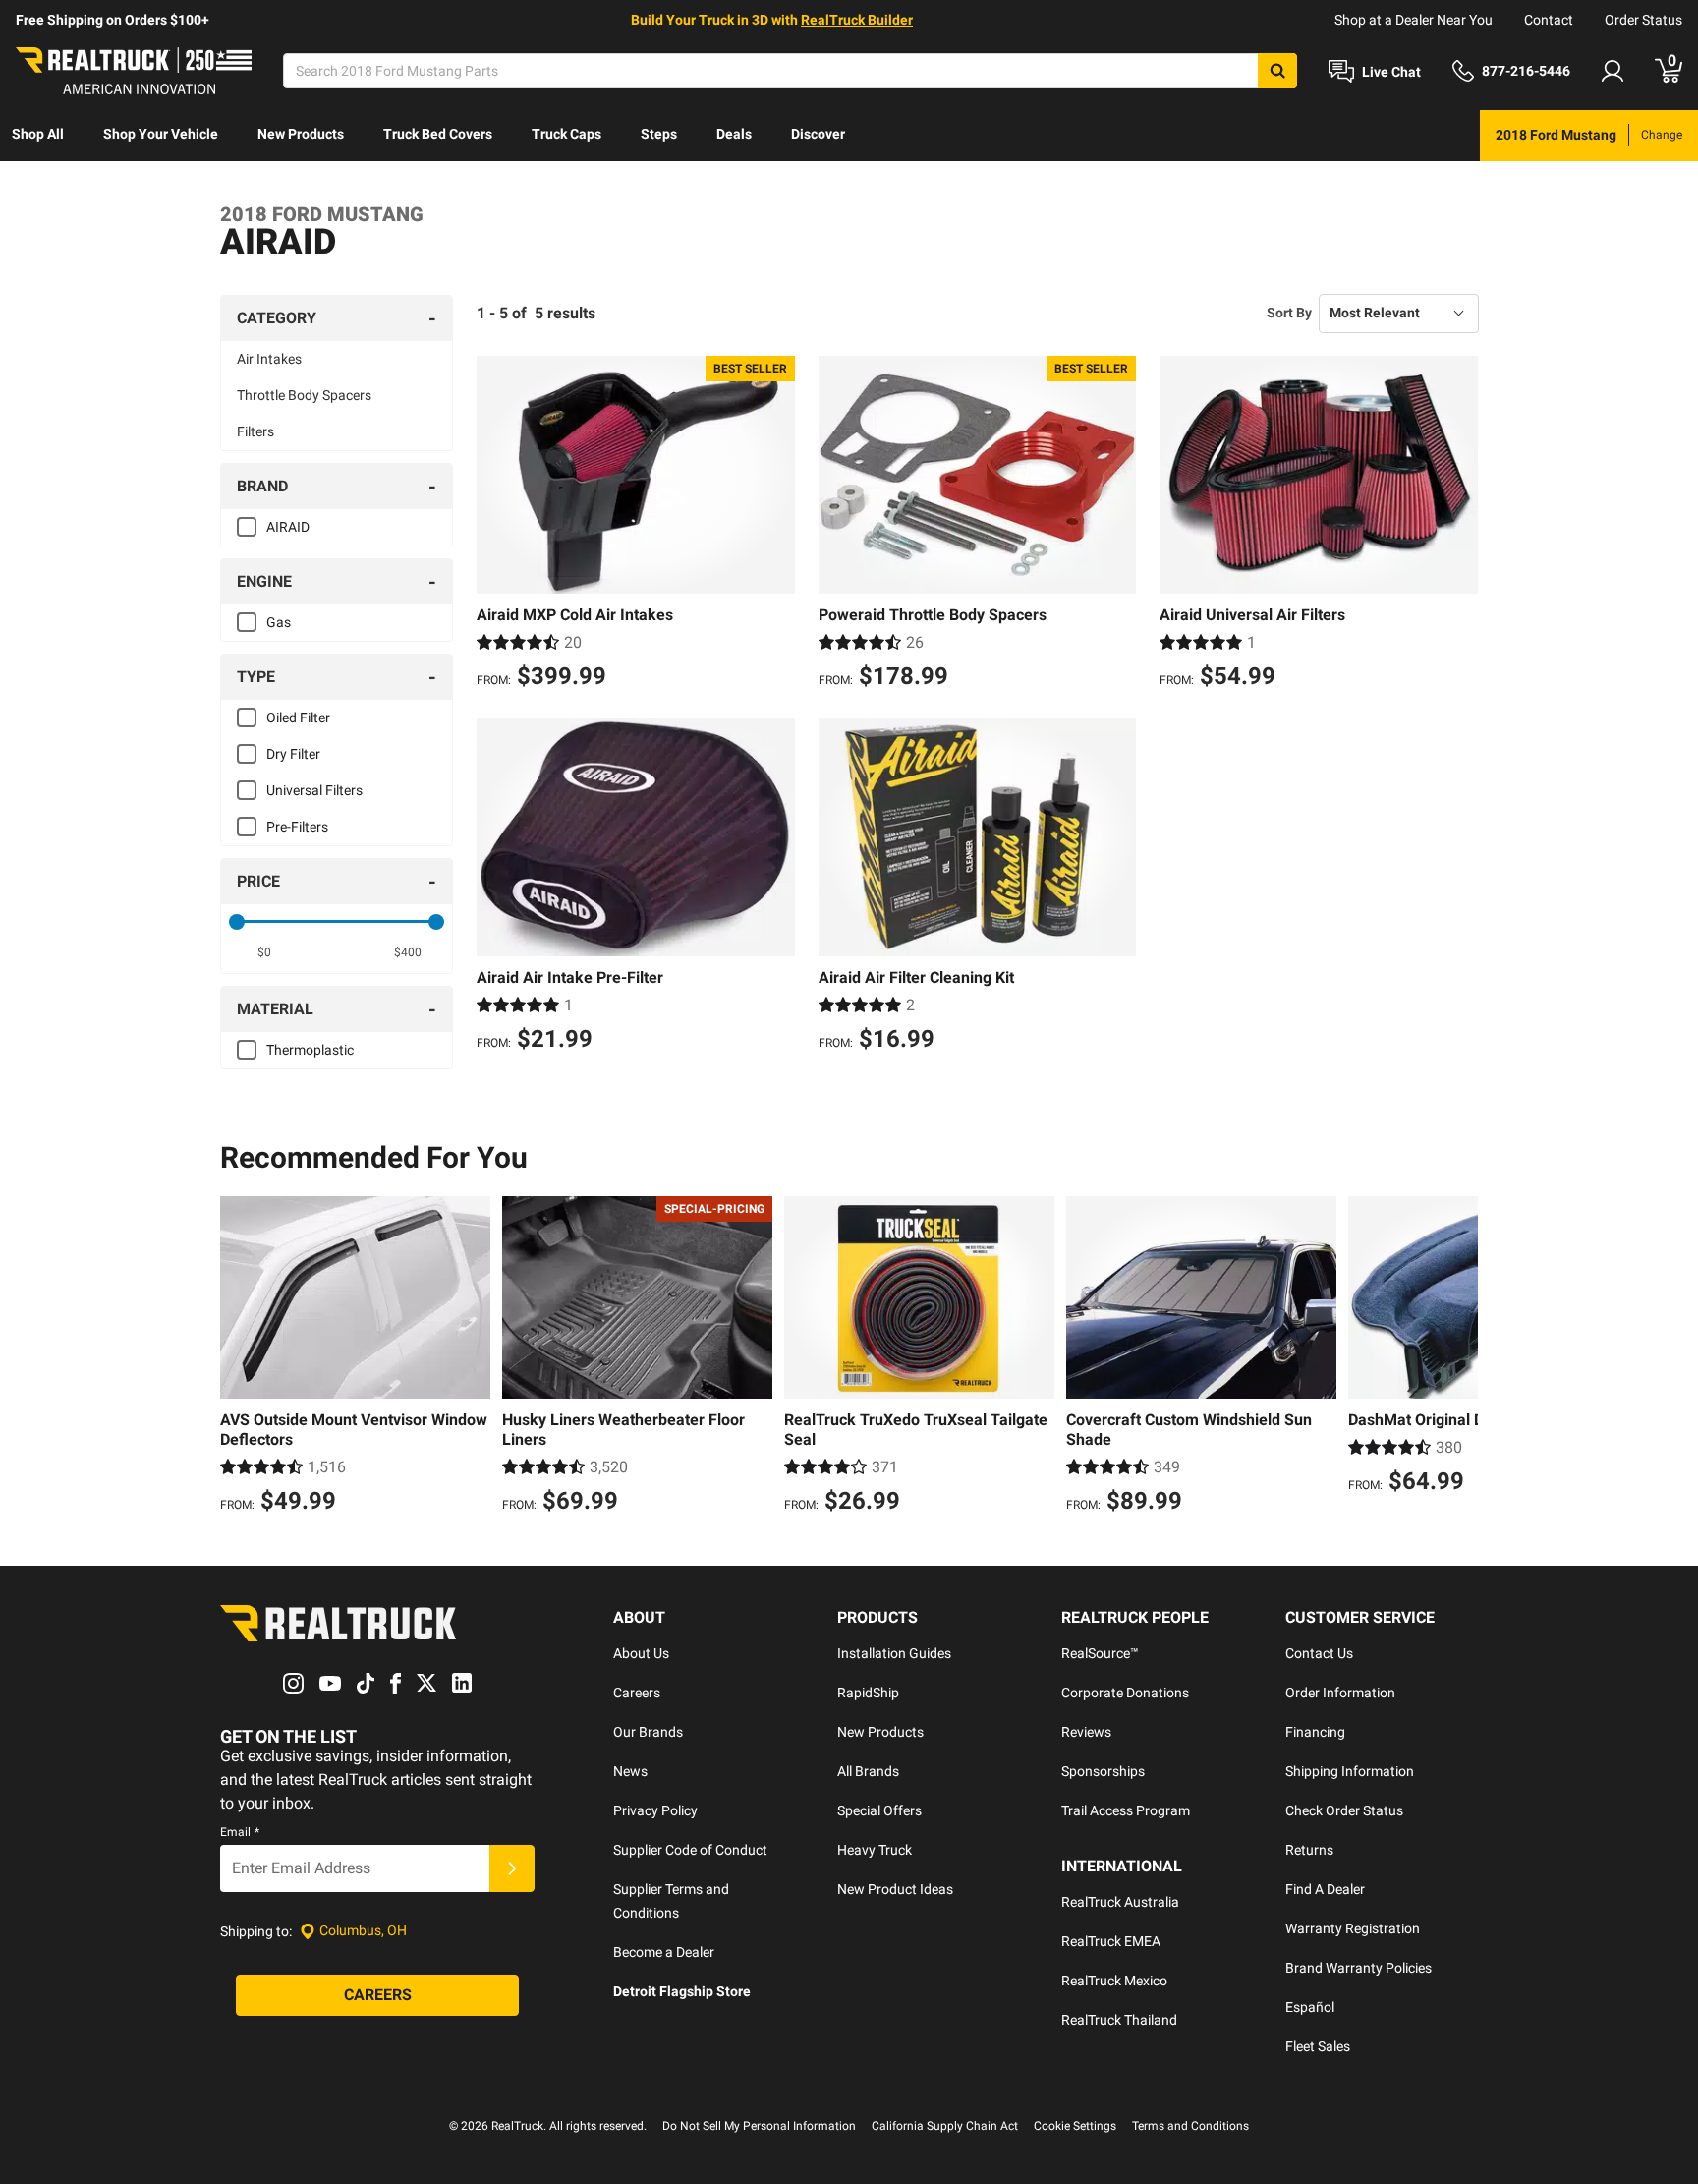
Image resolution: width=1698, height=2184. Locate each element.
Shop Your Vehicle (161, 134)
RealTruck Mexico (1114, 1981)
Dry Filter (293, 754)
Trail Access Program (1126, 1810)
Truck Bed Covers (438, 134)
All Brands (868, 1771)
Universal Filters (314, 790)
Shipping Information (1350, 1771)
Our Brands (648, 1732)
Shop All (38, 134)
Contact (1549, 20)
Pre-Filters (297, 827)
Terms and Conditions (1190, 2126)
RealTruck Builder (857, 20)
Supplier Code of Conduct (690, 1850)
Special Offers (879, 1810)
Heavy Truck (875, 1850)
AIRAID (288, 527)
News (630, 1771)
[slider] (237, 922)
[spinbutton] (265, 952)
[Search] (1277, 71)
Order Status (1643, 20)
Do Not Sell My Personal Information (759, 2126)
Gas (279, 622)
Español (1310, 2007)
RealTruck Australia (1120, 1902)
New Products (301, 134)
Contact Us (1319, 1653)
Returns (1309, 1850)
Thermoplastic (310, 1050)
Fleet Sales (1318, 2046)
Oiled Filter (298, 718)
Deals (734, 134)
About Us (641, 1653)
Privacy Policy (655, 1810)
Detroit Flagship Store (682, 1991)
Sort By (1289, 313)
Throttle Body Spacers (304, 395)
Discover (818, 134)
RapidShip (868, 1693)
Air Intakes (269, 359)
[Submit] (512, 1868)
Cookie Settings (1075, 2126)
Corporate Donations (1125, 1693)
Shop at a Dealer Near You (1414, 20)
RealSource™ (1100, 1653)
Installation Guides (894, 1653)
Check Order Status (1344, 1810)
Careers (637, 1693)
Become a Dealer (664, 1952)
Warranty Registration (1353, 1928)
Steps (659, 134)
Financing (1315, 1732)
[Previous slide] (240, 1357)
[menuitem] (38, 136)
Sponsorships (1103, 1771)
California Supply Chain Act (945, 2126)
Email (240, 1832)
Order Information (1340, 1693)
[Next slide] (1458, 1357)
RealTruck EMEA (1111, 1941)
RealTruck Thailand (1119, 2020)
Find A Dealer (1325, 1889)
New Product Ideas (895, 1889)
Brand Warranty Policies (1358, 1968)
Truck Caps (566, 134)
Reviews (1086, 1732)
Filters (255, 431)
